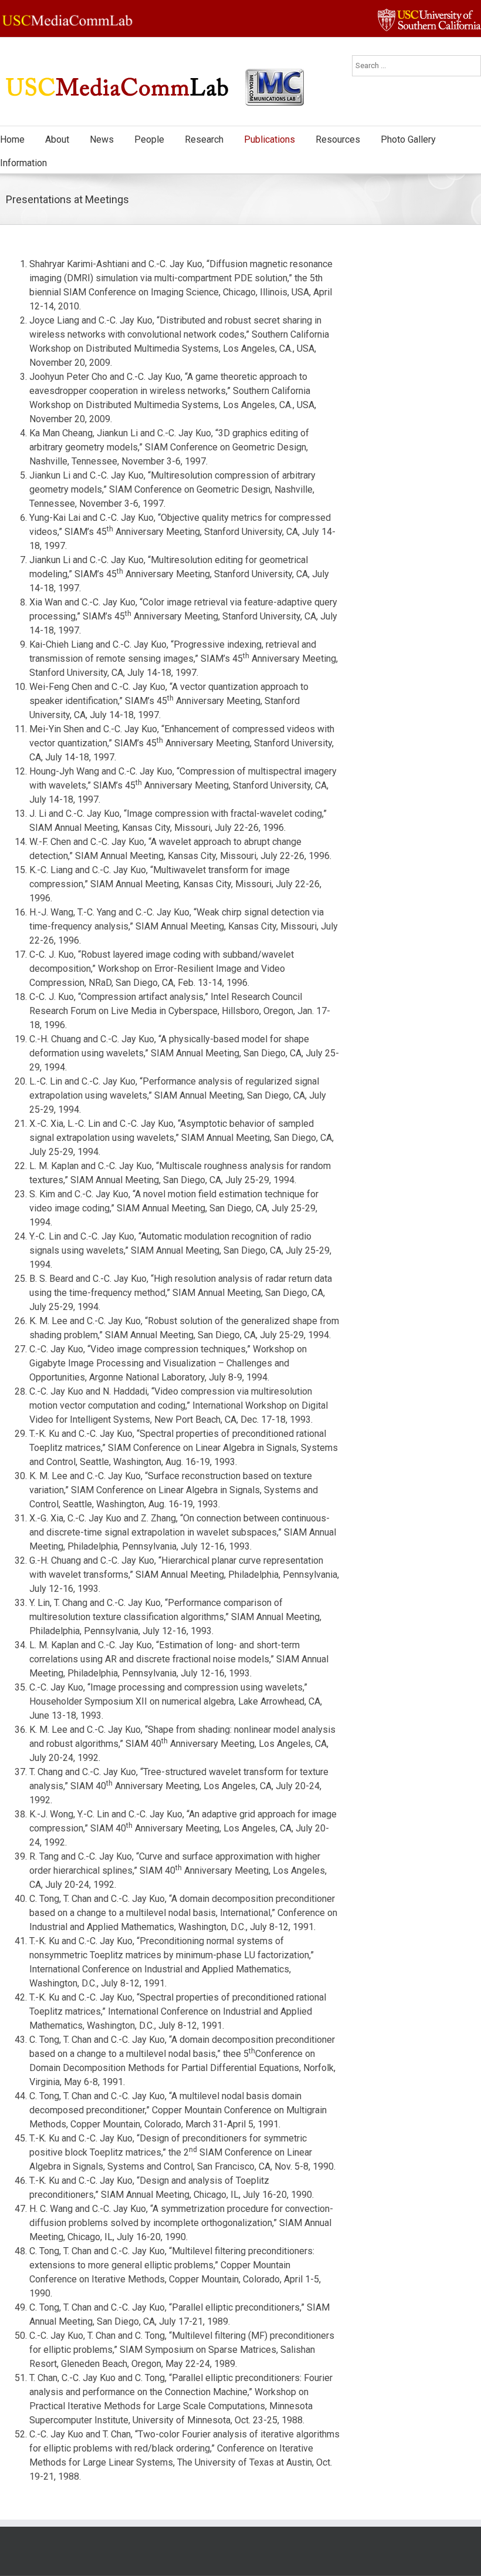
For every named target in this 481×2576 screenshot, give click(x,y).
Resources (338, 139)
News (102, 139)
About (57, 139)
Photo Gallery (408, 139)
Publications (270, 139)
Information (23, 163)
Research (204, 139)
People (149, 139)
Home (12, 139)
